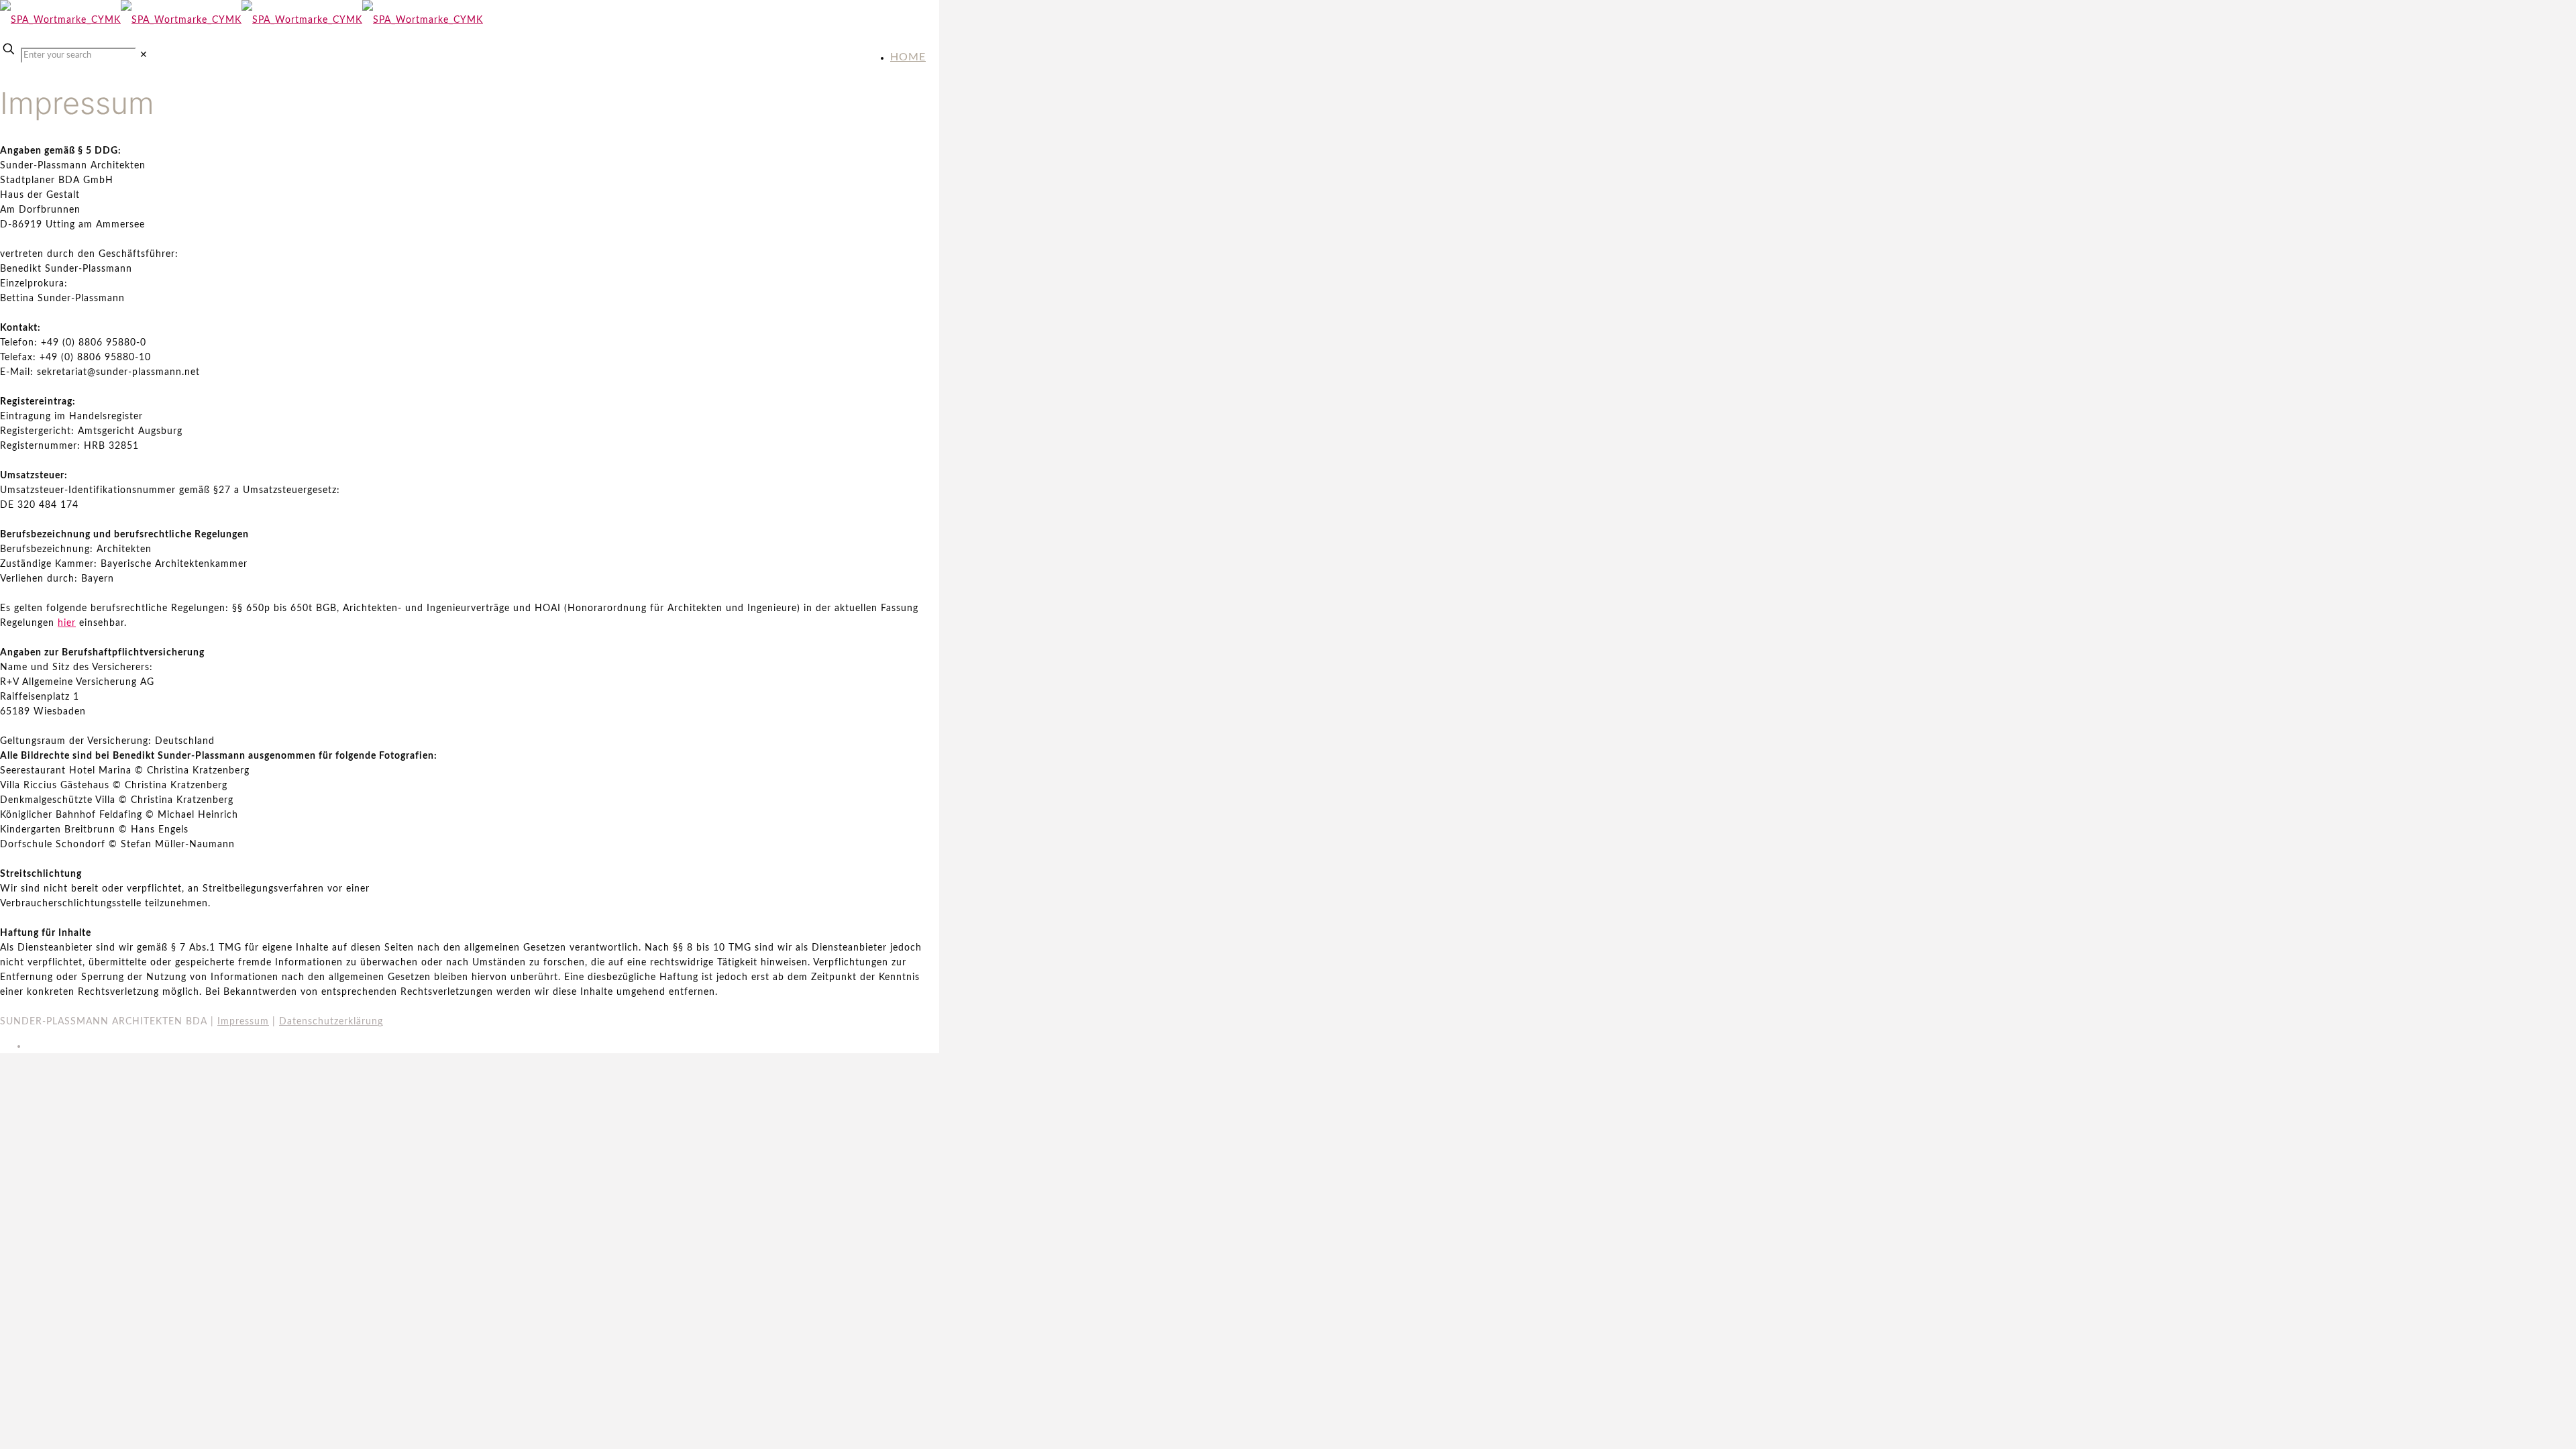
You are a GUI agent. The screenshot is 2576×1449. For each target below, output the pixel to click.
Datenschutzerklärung (331, 1022)
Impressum (243, 1022)
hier (67, 623)
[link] (144, 55)
